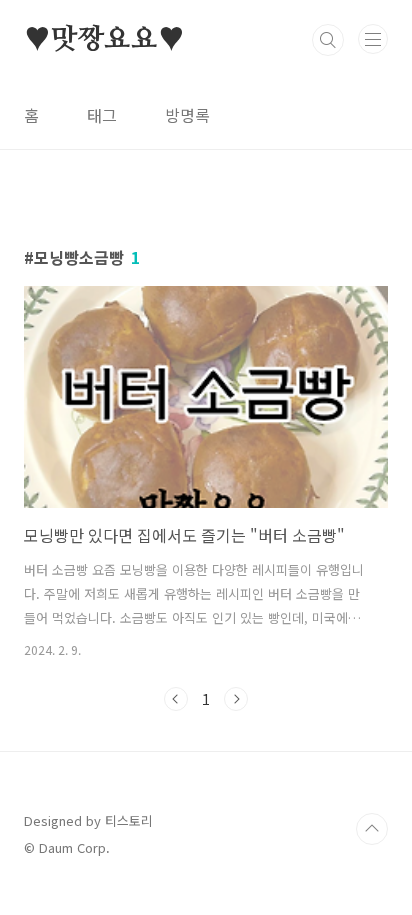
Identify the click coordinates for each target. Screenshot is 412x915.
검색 (328, 40)
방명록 (187, 115)
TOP (372, 829)
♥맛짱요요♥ (104, 40)
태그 (102, 115)
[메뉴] (373, 39)
